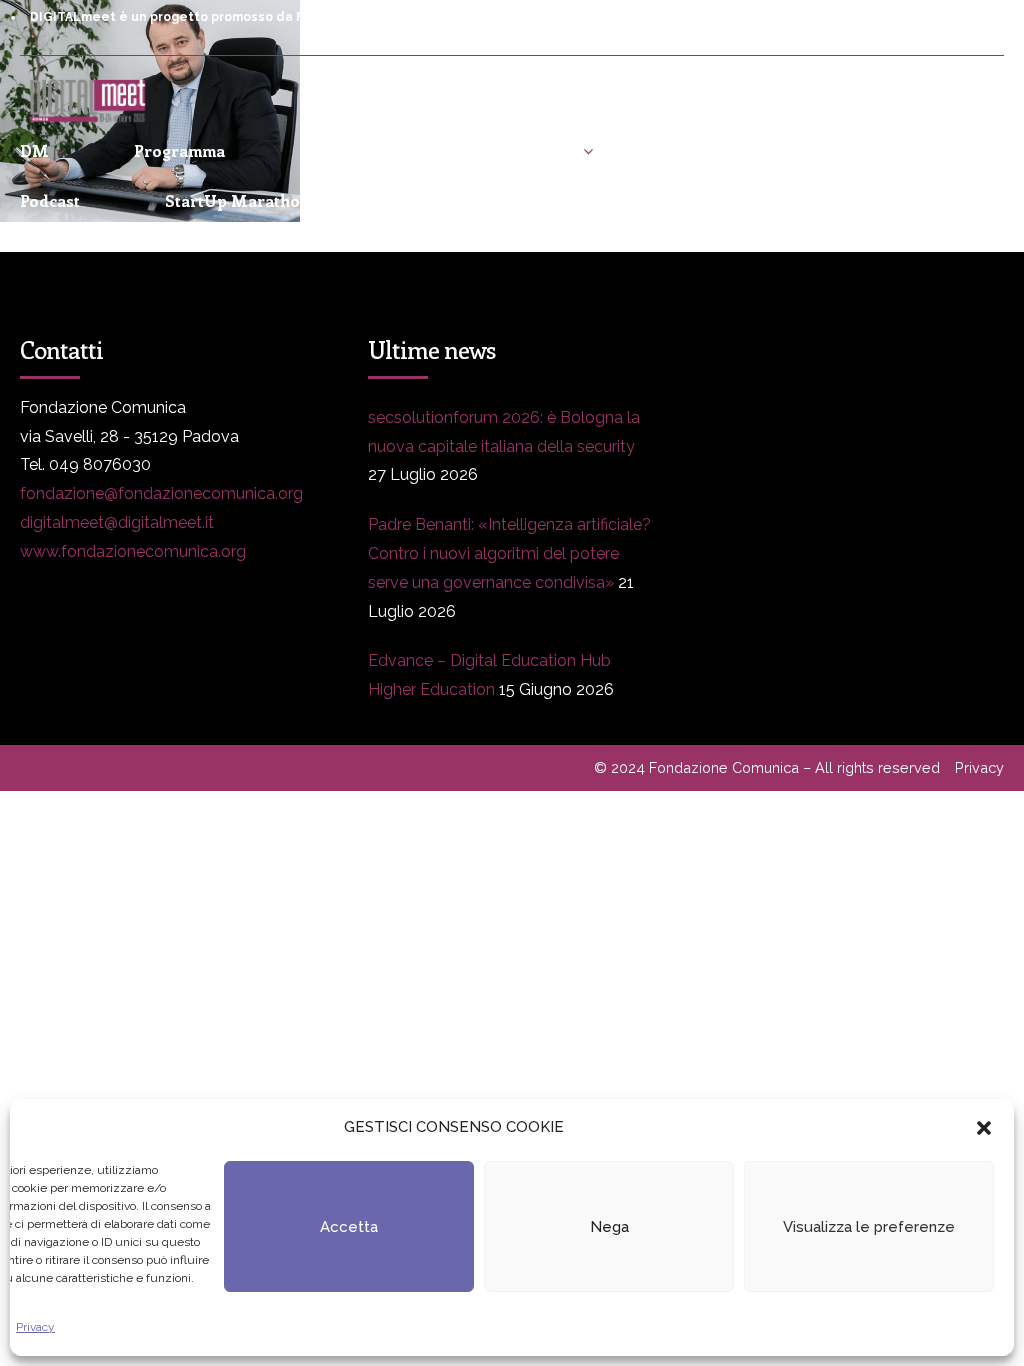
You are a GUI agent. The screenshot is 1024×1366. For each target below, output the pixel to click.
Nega (609, 1227)
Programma (179, 150)
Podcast (50, 200)
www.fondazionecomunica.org (133, 551)
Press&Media (363, 150)
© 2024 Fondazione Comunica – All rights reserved (767, 767)
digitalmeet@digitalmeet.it (117, 522)
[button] (984, 1128)
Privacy (35, 1327)
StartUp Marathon (237, 200)
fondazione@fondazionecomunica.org (161, 493)
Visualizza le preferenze (869, 1227)
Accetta (349, 1227)
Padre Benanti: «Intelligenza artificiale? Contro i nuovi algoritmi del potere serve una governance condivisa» (509, 553)
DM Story (539, 150)
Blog (680, 150)
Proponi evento (843, 150)
